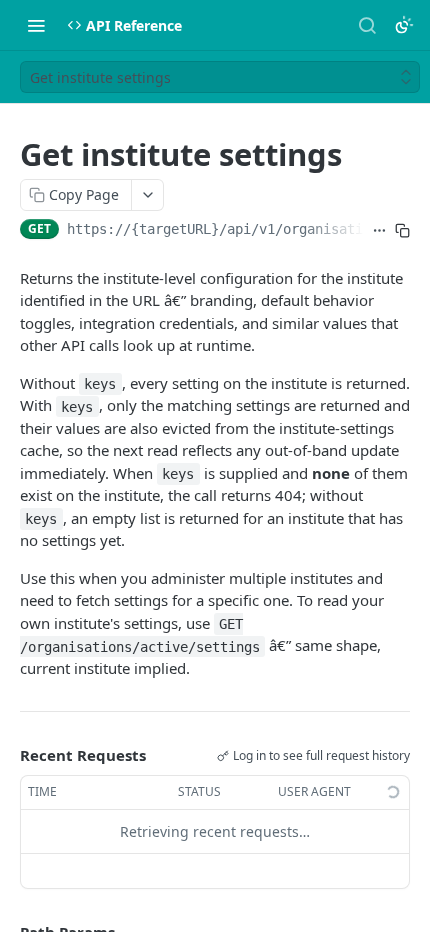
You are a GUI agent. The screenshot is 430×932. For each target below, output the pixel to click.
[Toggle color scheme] (404, 25)
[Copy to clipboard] (402, 231)
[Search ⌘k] (367, 25)
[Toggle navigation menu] (36, 25)
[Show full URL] (379, 231)
